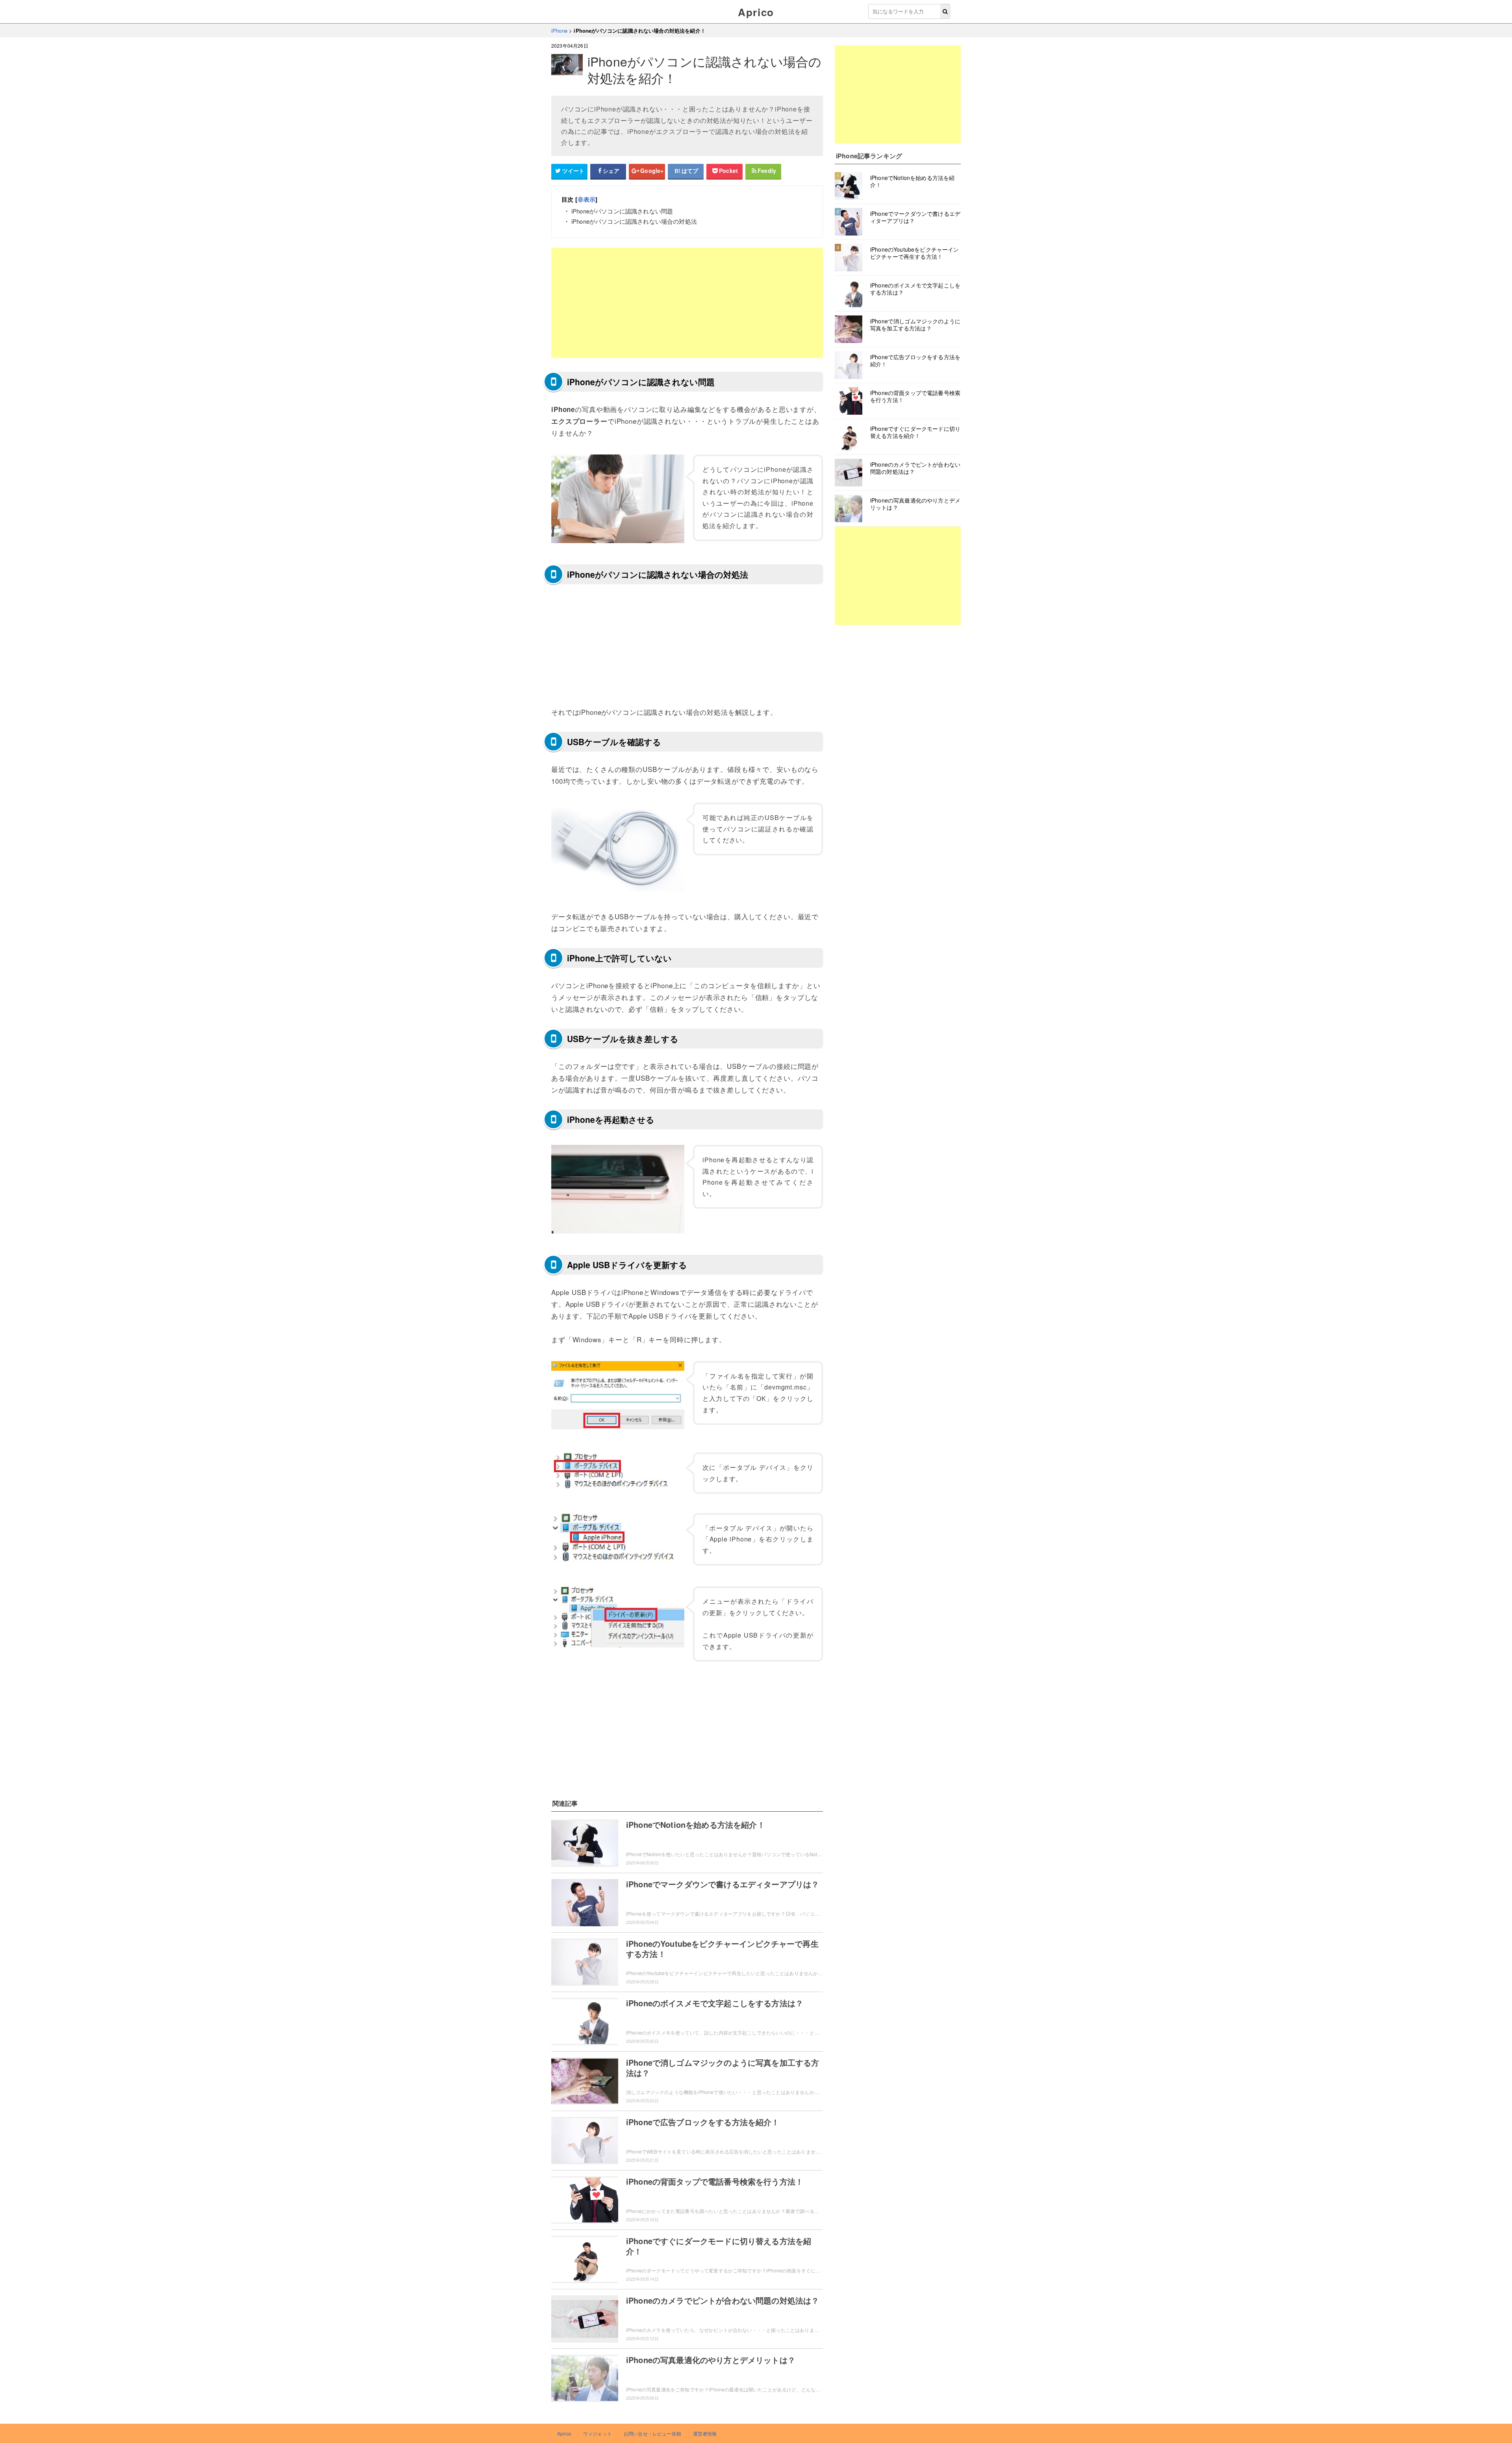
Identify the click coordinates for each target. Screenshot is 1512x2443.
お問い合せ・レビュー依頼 (652, 2433)
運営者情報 (705, 2433)
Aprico (756, 12)
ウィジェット (598, 2433)
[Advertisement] (687, 303)
